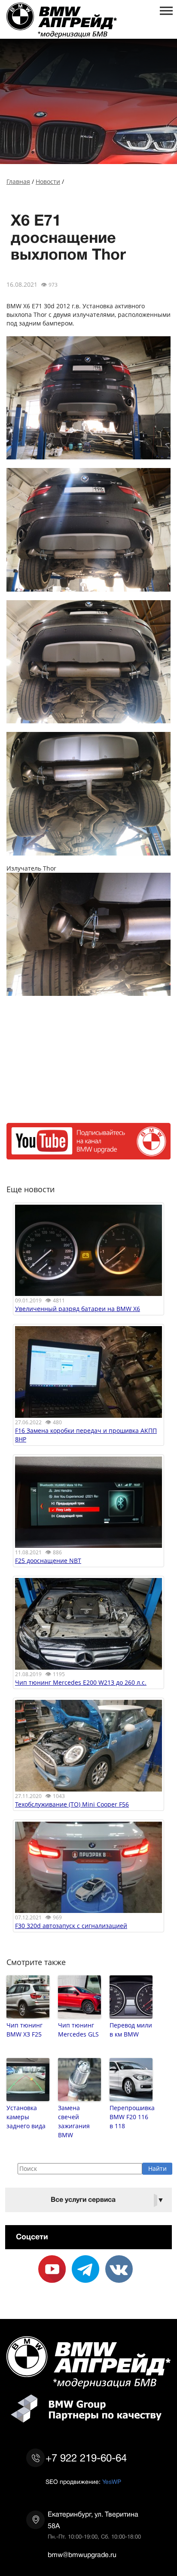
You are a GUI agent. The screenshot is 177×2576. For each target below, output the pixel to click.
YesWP (112, 2482)
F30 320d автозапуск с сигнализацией (71, 1926)
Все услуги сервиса (107, 2200)
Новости (48, 181)
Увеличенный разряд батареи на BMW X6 (78, 1309)
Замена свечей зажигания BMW (74, 2121)
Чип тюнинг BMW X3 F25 (24, 2030)
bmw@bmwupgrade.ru (82, 2555)
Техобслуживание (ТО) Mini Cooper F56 (72, 1804)
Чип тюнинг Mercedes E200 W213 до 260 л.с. (81, 1682)
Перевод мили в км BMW (131, 2030)
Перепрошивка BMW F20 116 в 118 (131, 2117)
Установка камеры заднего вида (26, 2117)
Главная (18, 181)
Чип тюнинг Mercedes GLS (78, 2030)
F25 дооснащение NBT (48, 1561)
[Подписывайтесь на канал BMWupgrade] (88, 1155)
